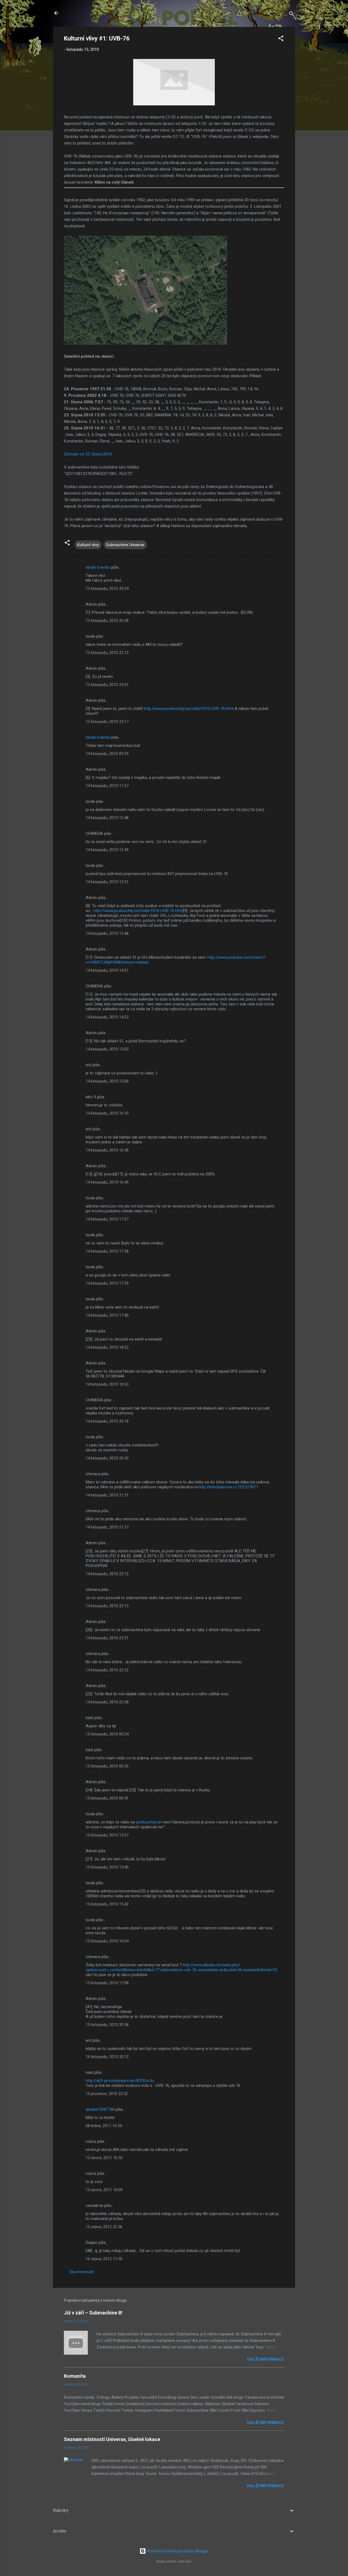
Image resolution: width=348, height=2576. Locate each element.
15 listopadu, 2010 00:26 (107, 1766)
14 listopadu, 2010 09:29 (107, 754)
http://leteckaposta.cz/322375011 (228, 1487)
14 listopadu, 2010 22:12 (107, 1574)
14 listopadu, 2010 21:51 (107, 1495)
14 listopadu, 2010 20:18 (107, 1421)
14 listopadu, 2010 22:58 (107, 1702)
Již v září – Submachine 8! (93, 2313)
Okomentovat (81, 2272)
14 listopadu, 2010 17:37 (107, 1219)
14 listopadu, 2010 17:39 (107, 1283)
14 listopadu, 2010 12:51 (107, 882)
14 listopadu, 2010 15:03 (107, 1049)
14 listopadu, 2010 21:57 (107, 1527)
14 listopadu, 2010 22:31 (107, 1638)
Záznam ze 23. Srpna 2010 (88, 454)
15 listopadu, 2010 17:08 (107, 1983)
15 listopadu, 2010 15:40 (107, 1867)
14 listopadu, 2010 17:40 (107, 1315)
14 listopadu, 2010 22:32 (107, 1670)
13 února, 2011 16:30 (104, 2158)
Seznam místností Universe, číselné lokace (112, 2439)
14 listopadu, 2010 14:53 (107, 1017)
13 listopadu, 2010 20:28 (107, 621)
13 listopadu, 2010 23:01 (107, 685)
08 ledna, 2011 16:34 (104, 2126)
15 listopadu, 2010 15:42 (107, 1904)
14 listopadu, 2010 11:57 (107, 786)
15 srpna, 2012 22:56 (104, 2227)
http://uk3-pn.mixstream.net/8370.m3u (120, 2081)
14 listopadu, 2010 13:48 (107, 933)
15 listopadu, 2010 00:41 (107, 1798)
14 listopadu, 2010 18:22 (107, 1347)
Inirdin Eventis (98, 567)
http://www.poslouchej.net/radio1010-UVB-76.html (189, 709)
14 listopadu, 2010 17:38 (107, 1251)
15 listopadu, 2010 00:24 (107, 1734)
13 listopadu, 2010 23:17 (107, 722)
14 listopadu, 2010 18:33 (107, 1384)
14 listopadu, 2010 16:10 (107, 1113)
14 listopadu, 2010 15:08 (107, 1081)
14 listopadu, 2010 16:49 (107, 1182)
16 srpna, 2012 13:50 (104, 2259)
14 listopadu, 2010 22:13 (107, 1606)
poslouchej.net (149, 1822)
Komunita (75, 2376)
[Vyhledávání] (292, 15)
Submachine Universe (125, 545)
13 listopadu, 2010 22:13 (107, 653)
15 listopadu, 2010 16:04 (107, 1941)
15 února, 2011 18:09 (104, 2190)
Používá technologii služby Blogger (177, 2551)
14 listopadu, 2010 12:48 (107, 818)
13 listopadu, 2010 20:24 (107, 589)
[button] (281, 39)
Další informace (266, 2359)
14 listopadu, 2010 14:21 (107, 970)
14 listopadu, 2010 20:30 (107, 1458)
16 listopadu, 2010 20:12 (107, 2057)
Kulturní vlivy (88, 545)
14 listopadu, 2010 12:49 (107, 850)
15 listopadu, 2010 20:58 (107, 2025)
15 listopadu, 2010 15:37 (107, 1835)
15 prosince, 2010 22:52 (107, 2094)
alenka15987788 (100, 2109)
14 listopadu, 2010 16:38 (107, 1150)
